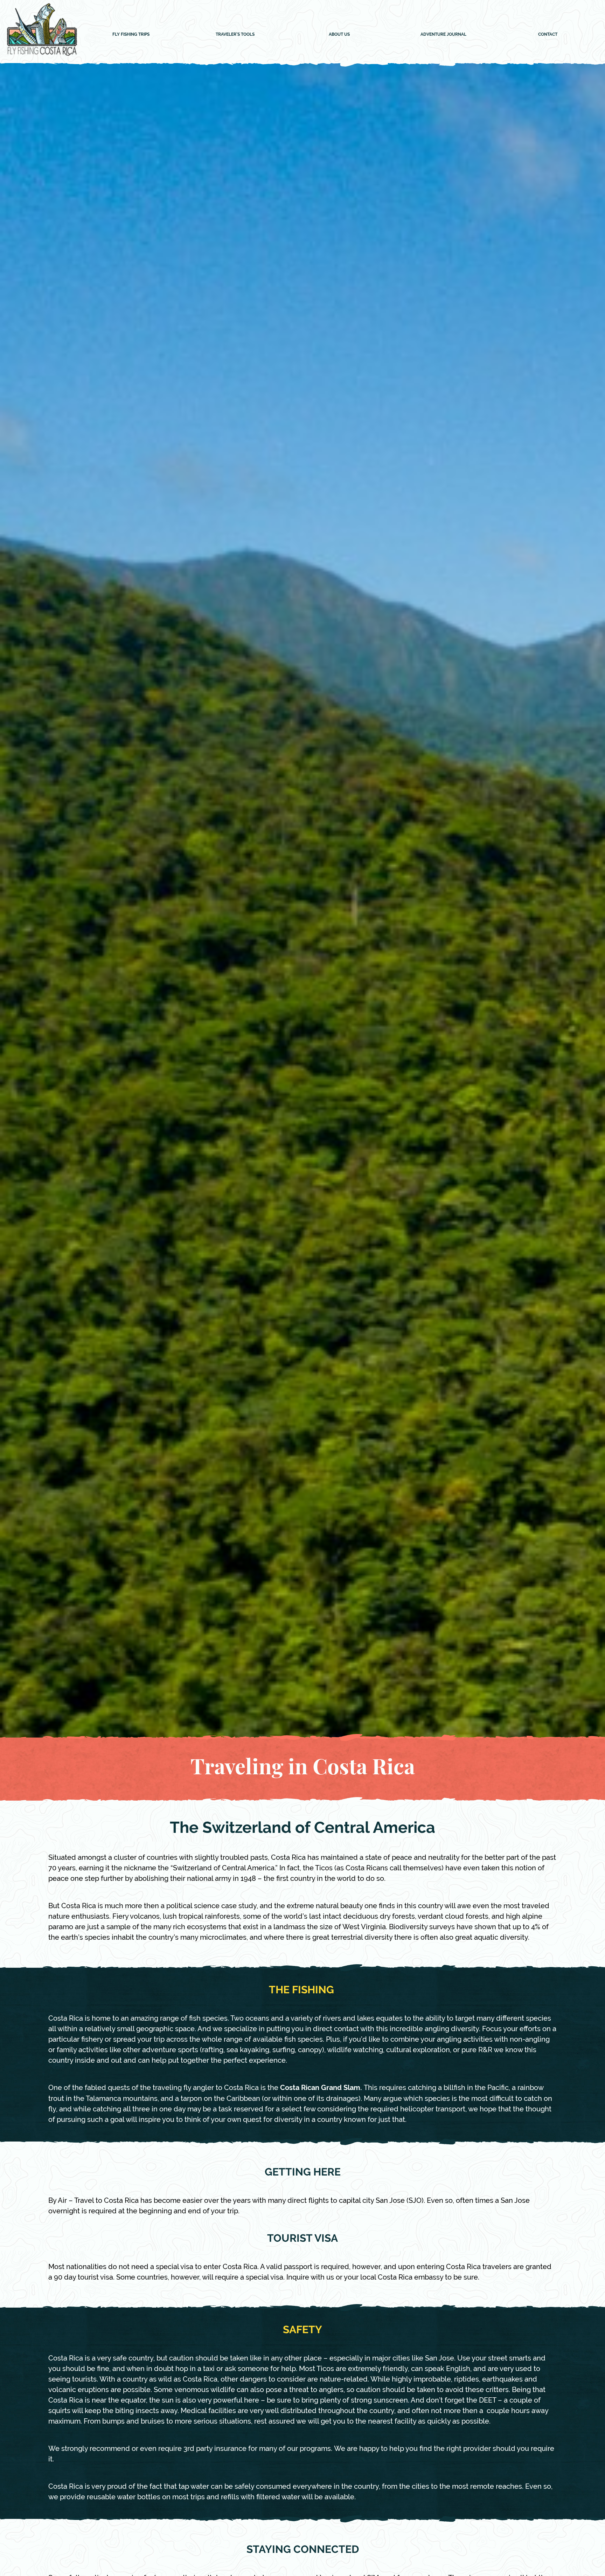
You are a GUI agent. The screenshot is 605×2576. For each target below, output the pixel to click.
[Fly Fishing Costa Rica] (42, 56)
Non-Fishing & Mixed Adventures (131, 148)
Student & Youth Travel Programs (131, 131)
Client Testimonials (235, 98)
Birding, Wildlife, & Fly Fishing (131, 115)
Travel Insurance (235, 64)
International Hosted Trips (131, 98)
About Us (339, 34)
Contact (548, 34)
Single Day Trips (131, 64)
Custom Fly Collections (235, 81)
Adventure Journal (443, 34)
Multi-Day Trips (131, 81)
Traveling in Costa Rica (235, 47)
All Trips (131, 47)
